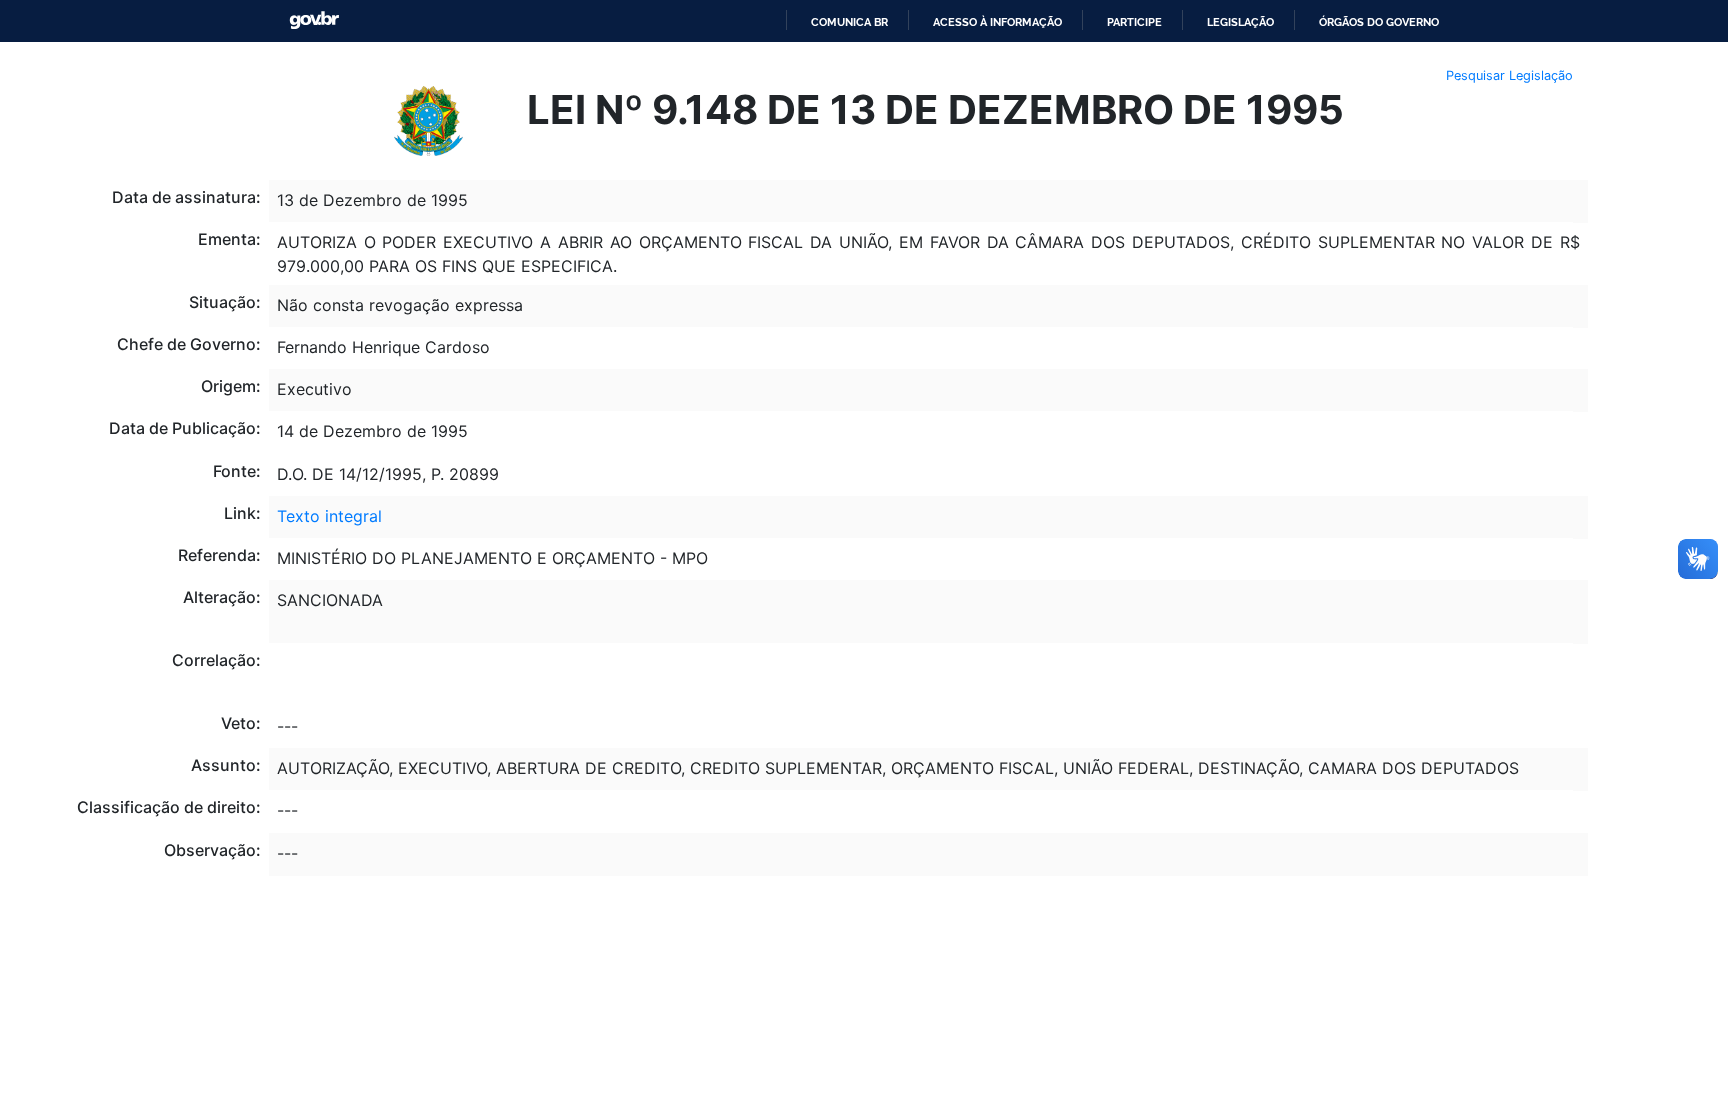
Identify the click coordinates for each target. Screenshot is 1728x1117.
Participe (1134, 22)
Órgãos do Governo (1379, 22)
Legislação (1240, 22)
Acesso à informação (997, 22)
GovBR (314, 20)
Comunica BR (849, 22)
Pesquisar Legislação (1509, 75)
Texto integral (329, 516)
